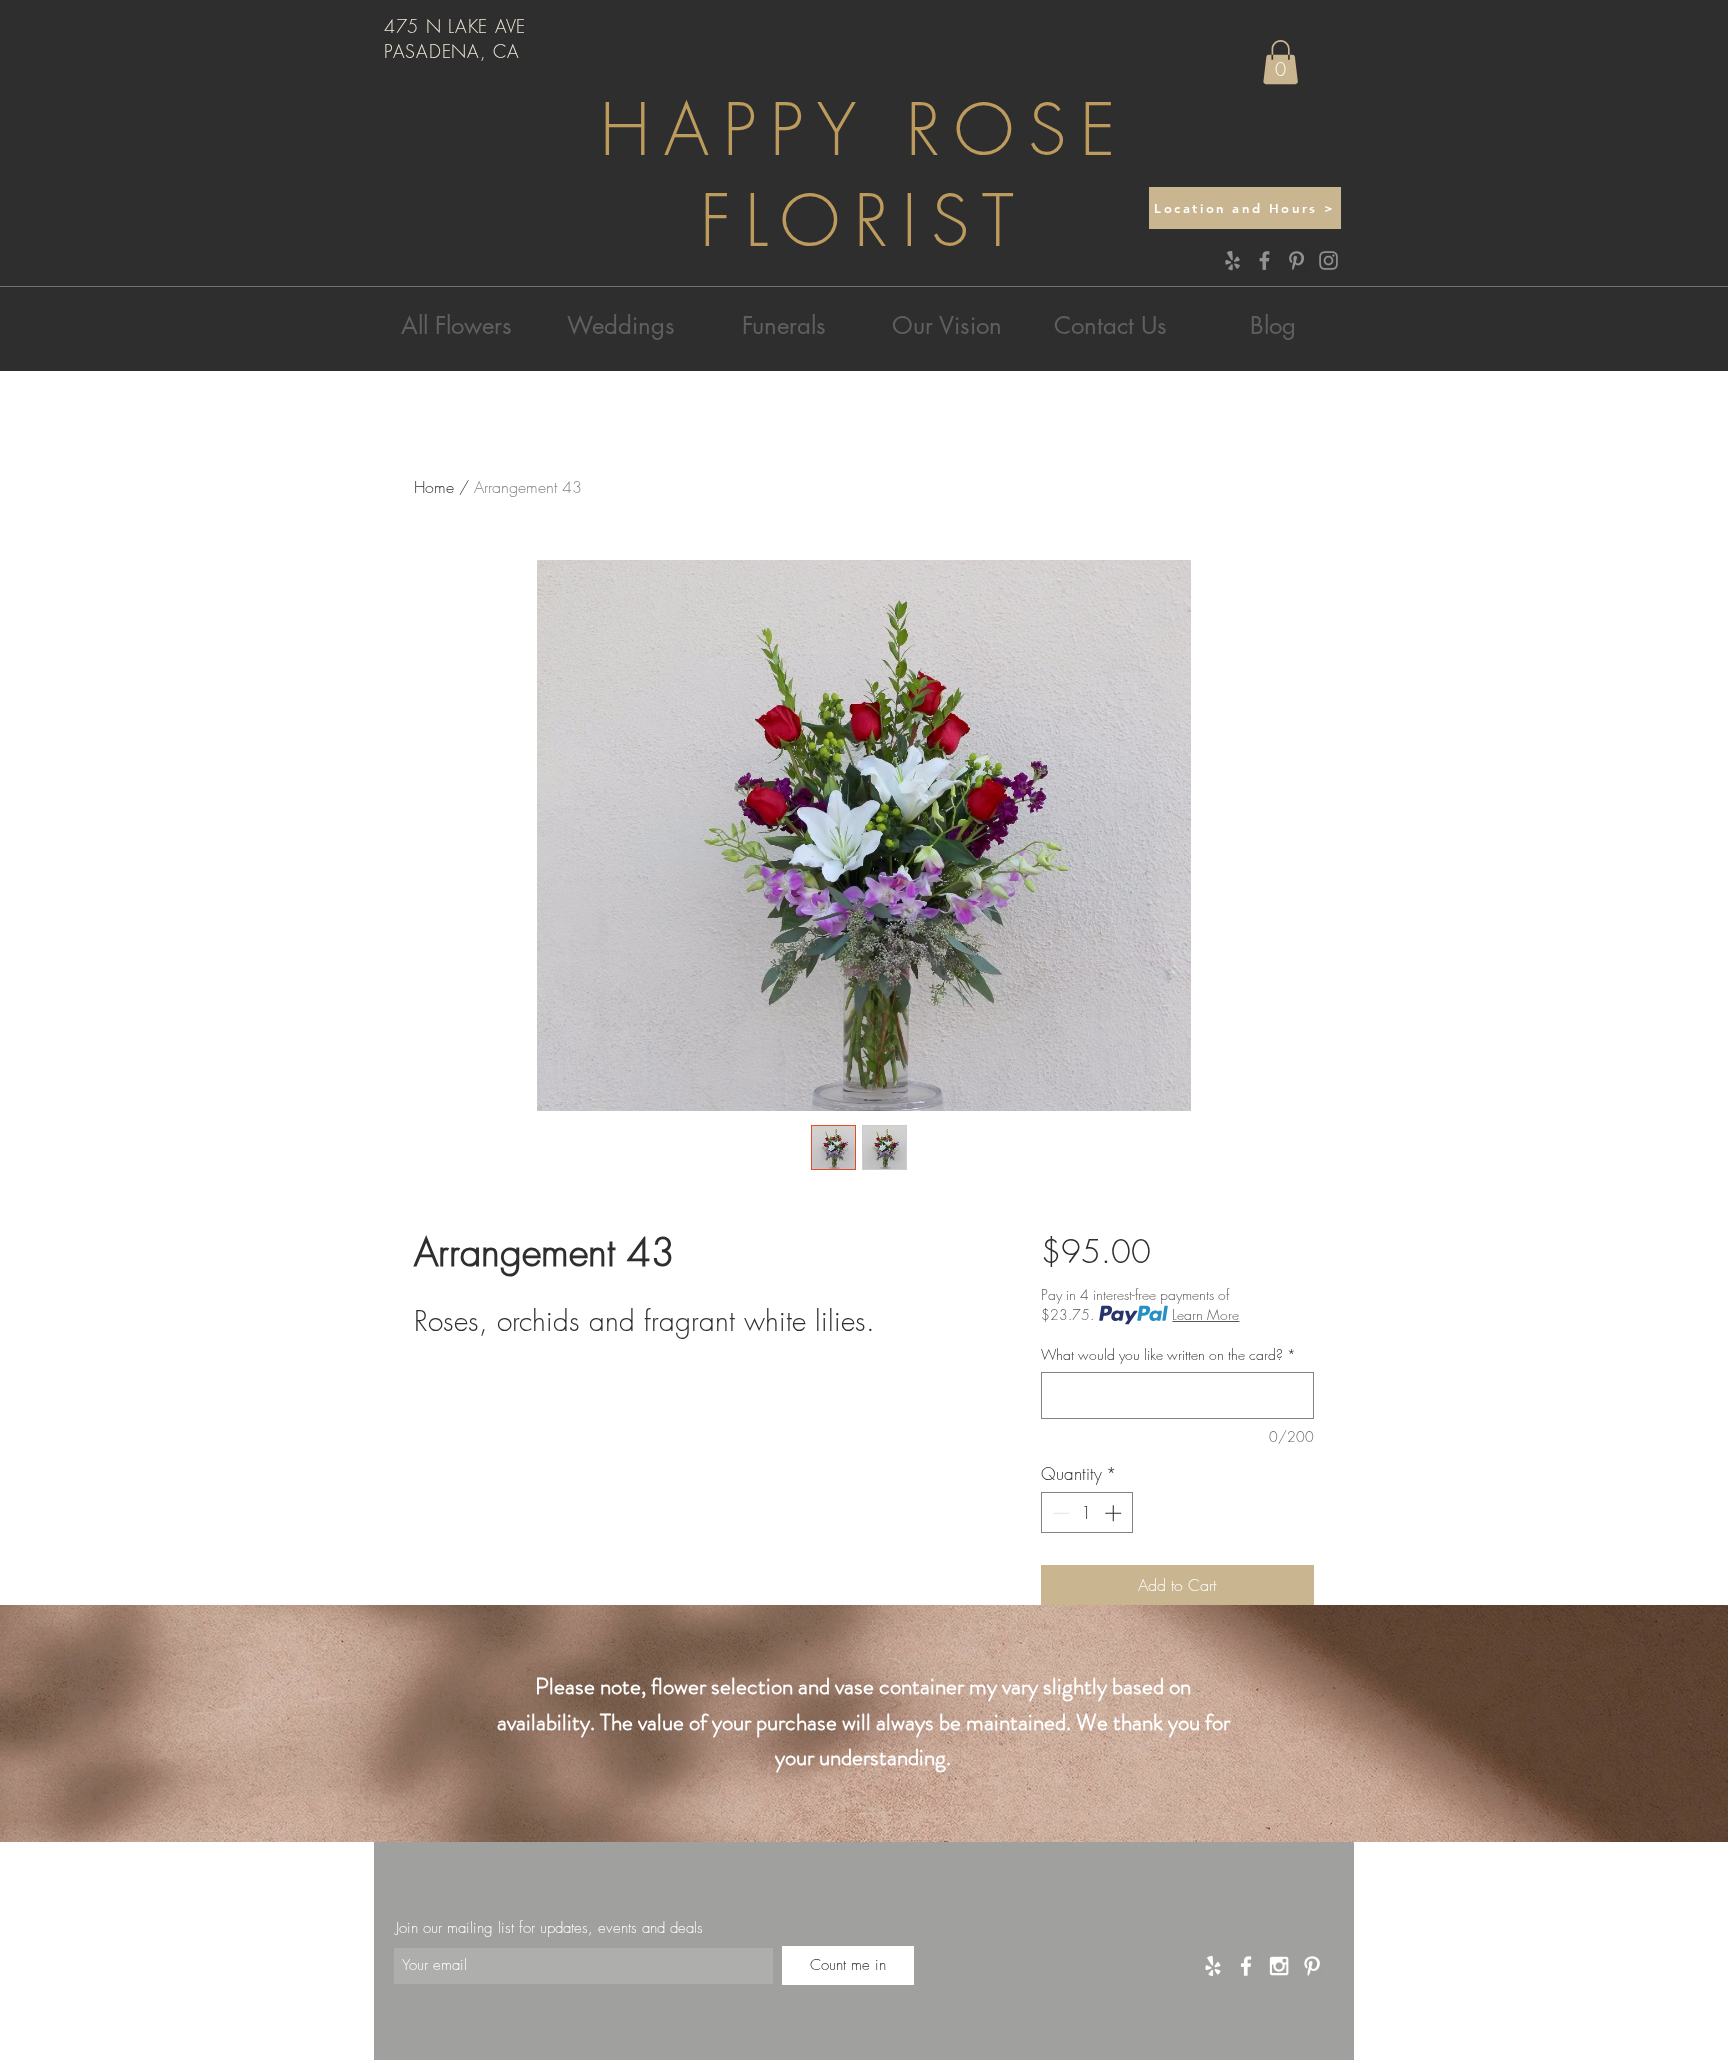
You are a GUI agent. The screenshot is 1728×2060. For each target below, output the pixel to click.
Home (434, 487)
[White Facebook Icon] (1246, 1966)
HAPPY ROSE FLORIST (864, 176)
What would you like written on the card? (1168, 1354)
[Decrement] (1059, 1513)
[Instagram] (1328, 260)
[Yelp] (1232, 260)
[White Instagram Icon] (1279, 1966)
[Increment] (1115, 1513)
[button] (1280, 62)
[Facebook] (1264, 260)
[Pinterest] (1296, 260)
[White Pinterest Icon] (1312, 1966)
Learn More (1205, 1314)
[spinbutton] (1086, 1513)
